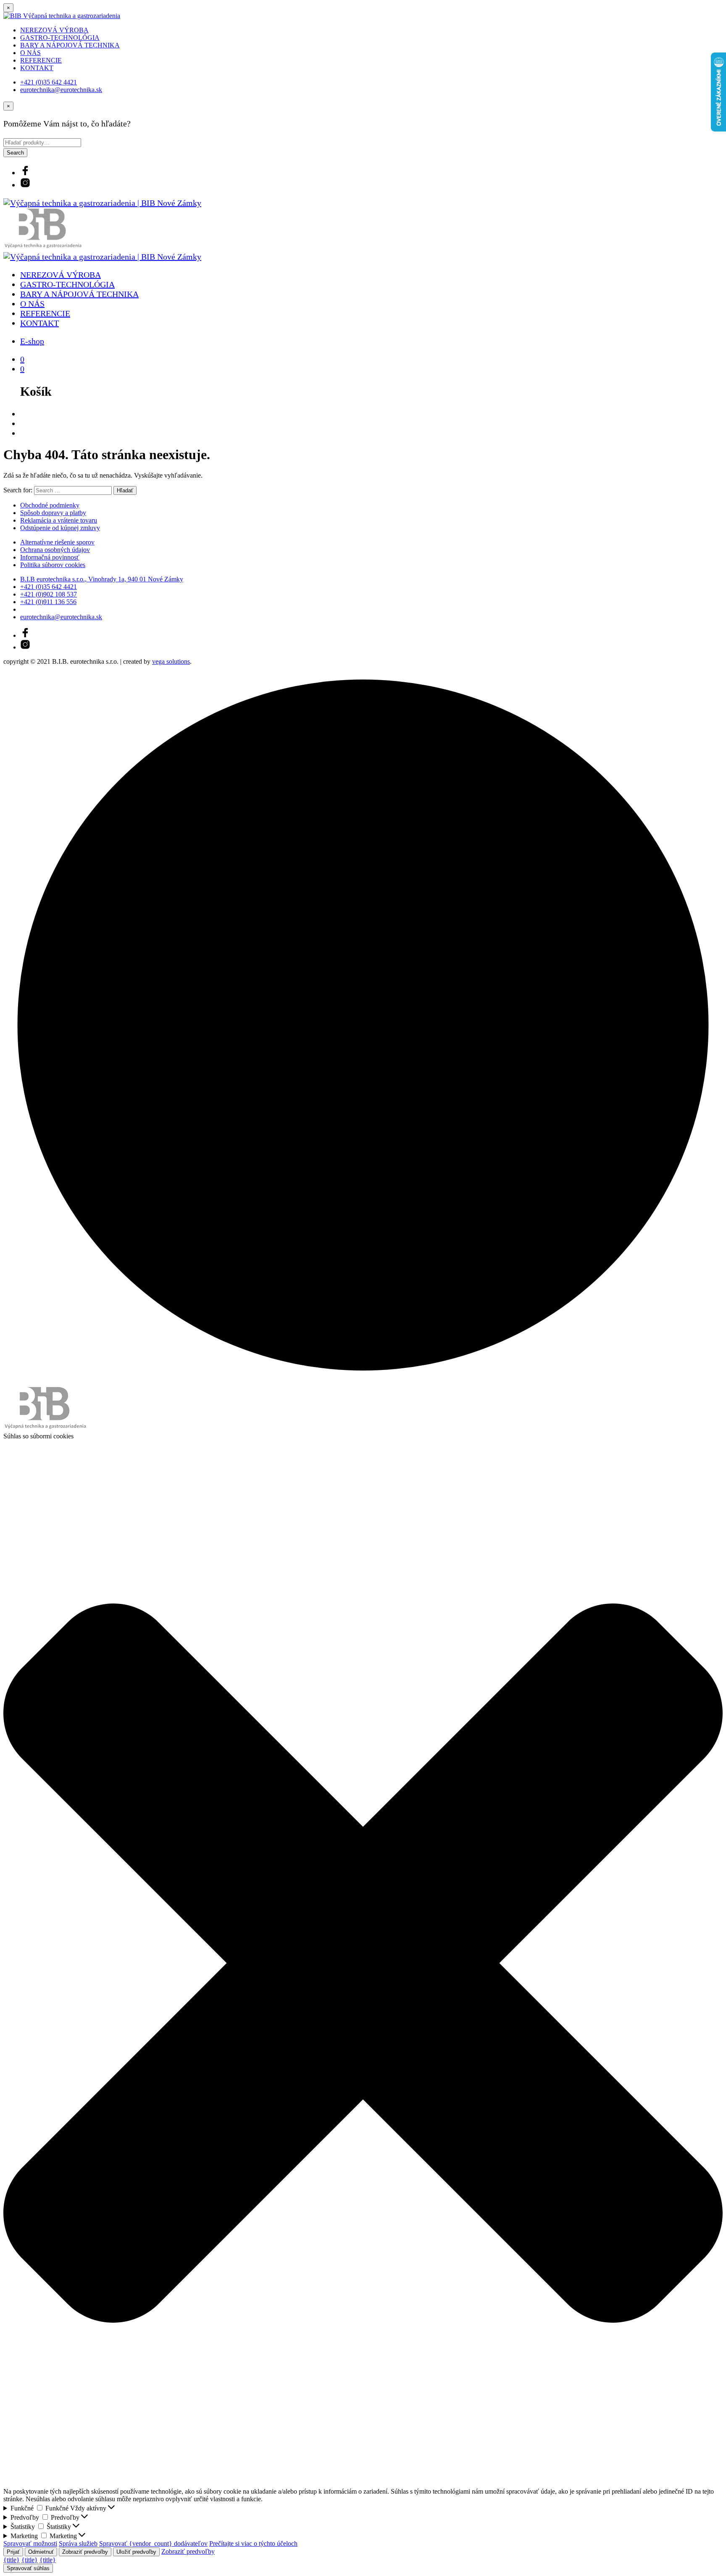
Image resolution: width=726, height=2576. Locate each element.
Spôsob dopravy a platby (53, 513)
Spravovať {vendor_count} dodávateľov (153, 2543)
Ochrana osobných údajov (55, 550)
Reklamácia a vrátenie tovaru (59, 520)
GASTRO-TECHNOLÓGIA (60, 38)
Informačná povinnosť (50, 557)
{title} (12, 2560)
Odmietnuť (41, 2552)
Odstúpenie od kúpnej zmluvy (60, 528)
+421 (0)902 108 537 (49, 594)
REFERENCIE (41, 60)
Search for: (18, 490)
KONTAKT (37, 68)
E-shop (32, 341)
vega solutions (171, 661)
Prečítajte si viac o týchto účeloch (253, 2543)
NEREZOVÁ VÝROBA (54, 30)
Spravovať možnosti (30, 2543)
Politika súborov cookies (53, 565)
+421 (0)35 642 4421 (49, 82)
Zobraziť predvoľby (85, 2552)
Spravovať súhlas (28, 2568)
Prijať (13, 2552)
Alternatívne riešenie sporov (57, 542)
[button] (363, 1964)
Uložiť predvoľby (136, 2552)
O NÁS (30, 53)
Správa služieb (78, 2543)
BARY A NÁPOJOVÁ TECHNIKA (70, 45)
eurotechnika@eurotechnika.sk (61, 90)
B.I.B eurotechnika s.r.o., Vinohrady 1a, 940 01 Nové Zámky (102, 579)
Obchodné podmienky (50, 505)
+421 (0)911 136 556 (48, 602)
